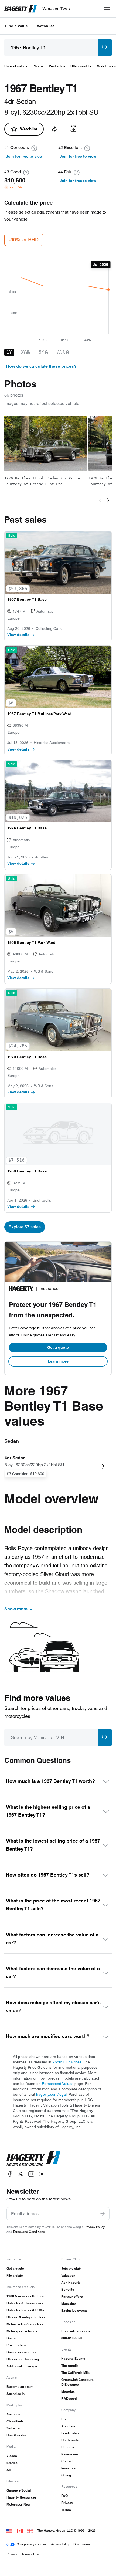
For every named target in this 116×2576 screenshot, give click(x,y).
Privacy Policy (95, 2227)
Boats (11, 2338)
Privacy (67, 2503)
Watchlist (45, 26)
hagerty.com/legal (51, 2094)
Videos (12, 2456)
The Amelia (70, 2366)
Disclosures (82, 2544)
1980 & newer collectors (25, 2296)
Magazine (69, 2303)
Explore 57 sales (25, 1227)
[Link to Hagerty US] (9, 2531)
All (8, 2470)
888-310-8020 (72, 2338)
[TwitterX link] (21, 2174)
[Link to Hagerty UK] (30, 2531)
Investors (69, 2468)
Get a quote (58, 1347)
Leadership (70, 2433)
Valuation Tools (57, 8)
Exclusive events (74, 2310)
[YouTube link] (42, 2174)
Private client (17, 2345)
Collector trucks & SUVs (25, 2310)
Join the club (71, 2268)
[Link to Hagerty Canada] (20, 2531)
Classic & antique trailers (26, 2317)
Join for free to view (24, 156)
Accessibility (60, 2544)
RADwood (69, 2398)
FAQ (64, 2496)
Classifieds (15, 2421)
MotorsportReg (18, 2504)
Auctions (13, 2414)
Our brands (70, 2440)
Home (66, 2419)
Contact (67, 2461)
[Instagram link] (31, 2174)
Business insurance (22, 2352)
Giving (66, 2475)
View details (18, 635)
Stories (12, 2463)
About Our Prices (67, 2062)
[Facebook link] (10, 2174)
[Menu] (107, 9)
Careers (68, 2447)
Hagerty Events (73, 2359)
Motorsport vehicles (22, 2331)
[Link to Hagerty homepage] (33, 2159)
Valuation (68, 2275)
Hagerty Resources (22, 2497)
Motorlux (68, 2391)
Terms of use (31, 2554)
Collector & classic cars (25, 2303)
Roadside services (76, 2331)
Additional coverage (22, 2366)
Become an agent (20, 2387)
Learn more (58, 1361)
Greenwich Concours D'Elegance (77, 2382)
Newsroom (70, 2454)
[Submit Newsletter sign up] (103, 2214)
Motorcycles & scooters (25, 2324)
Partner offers (72, 2296)
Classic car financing (23, 2359)
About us (68, 2426)
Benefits (68, 2289)
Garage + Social (19, 2490)
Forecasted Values (58, 2084)
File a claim (15, 2275)
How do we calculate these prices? (41, 366)
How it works (16, 2435)
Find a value (16, 26)
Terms (66, 2510)
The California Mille (76, 2373)
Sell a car (14, 2428)
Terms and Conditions (29, 2232)
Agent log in (16, 2394)
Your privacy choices (32, 2544)
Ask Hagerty (71, 2282)
